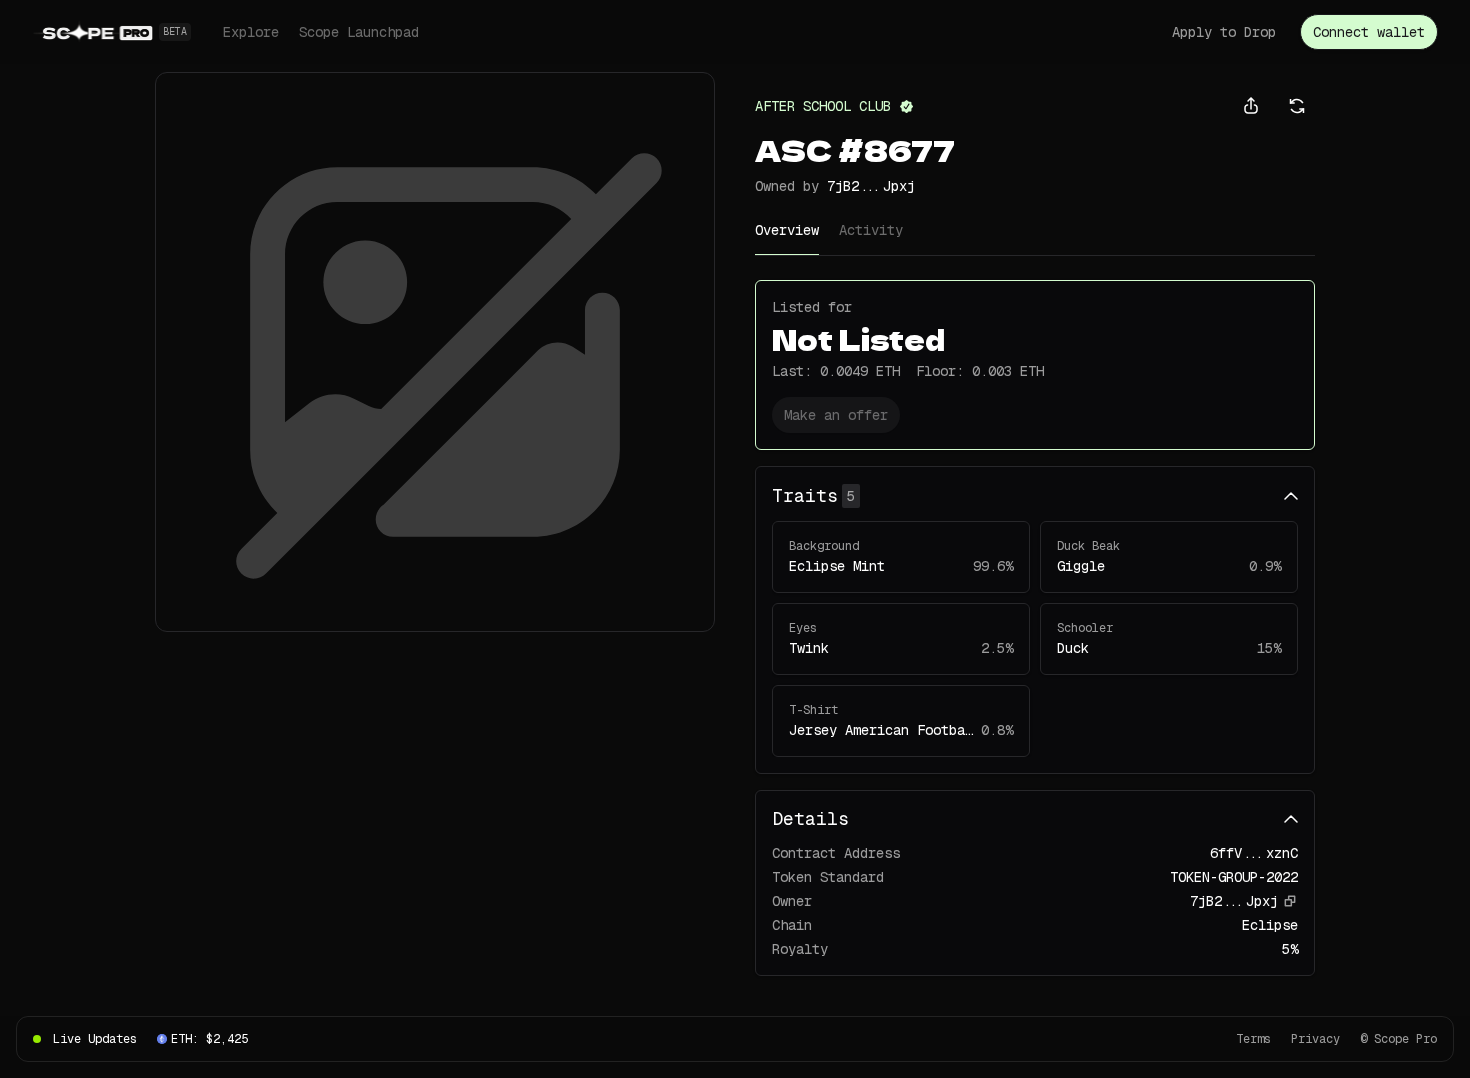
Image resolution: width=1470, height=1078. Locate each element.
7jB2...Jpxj (871, 186)
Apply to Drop (1224, 32)
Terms (1253, 1039)
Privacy (1315, 1039)
